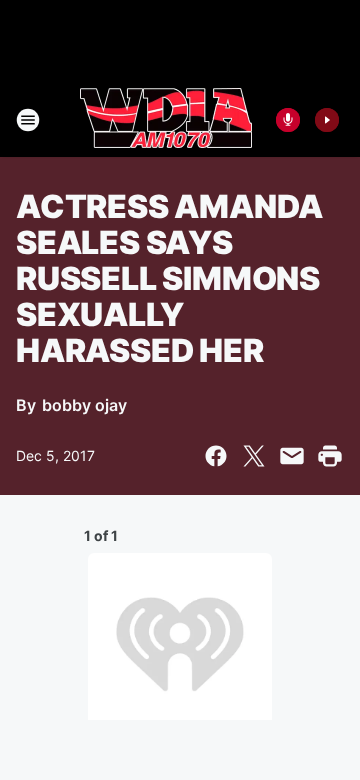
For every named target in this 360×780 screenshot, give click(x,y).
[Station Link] (166, 120)
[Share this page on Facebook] (216, 456)
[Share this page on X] (254, 456)
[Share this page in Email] (292, 456)
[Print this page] (330, 456)
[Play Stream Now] (327, 120)
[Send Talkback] (288, 120)
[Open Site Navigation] (28, 120)
